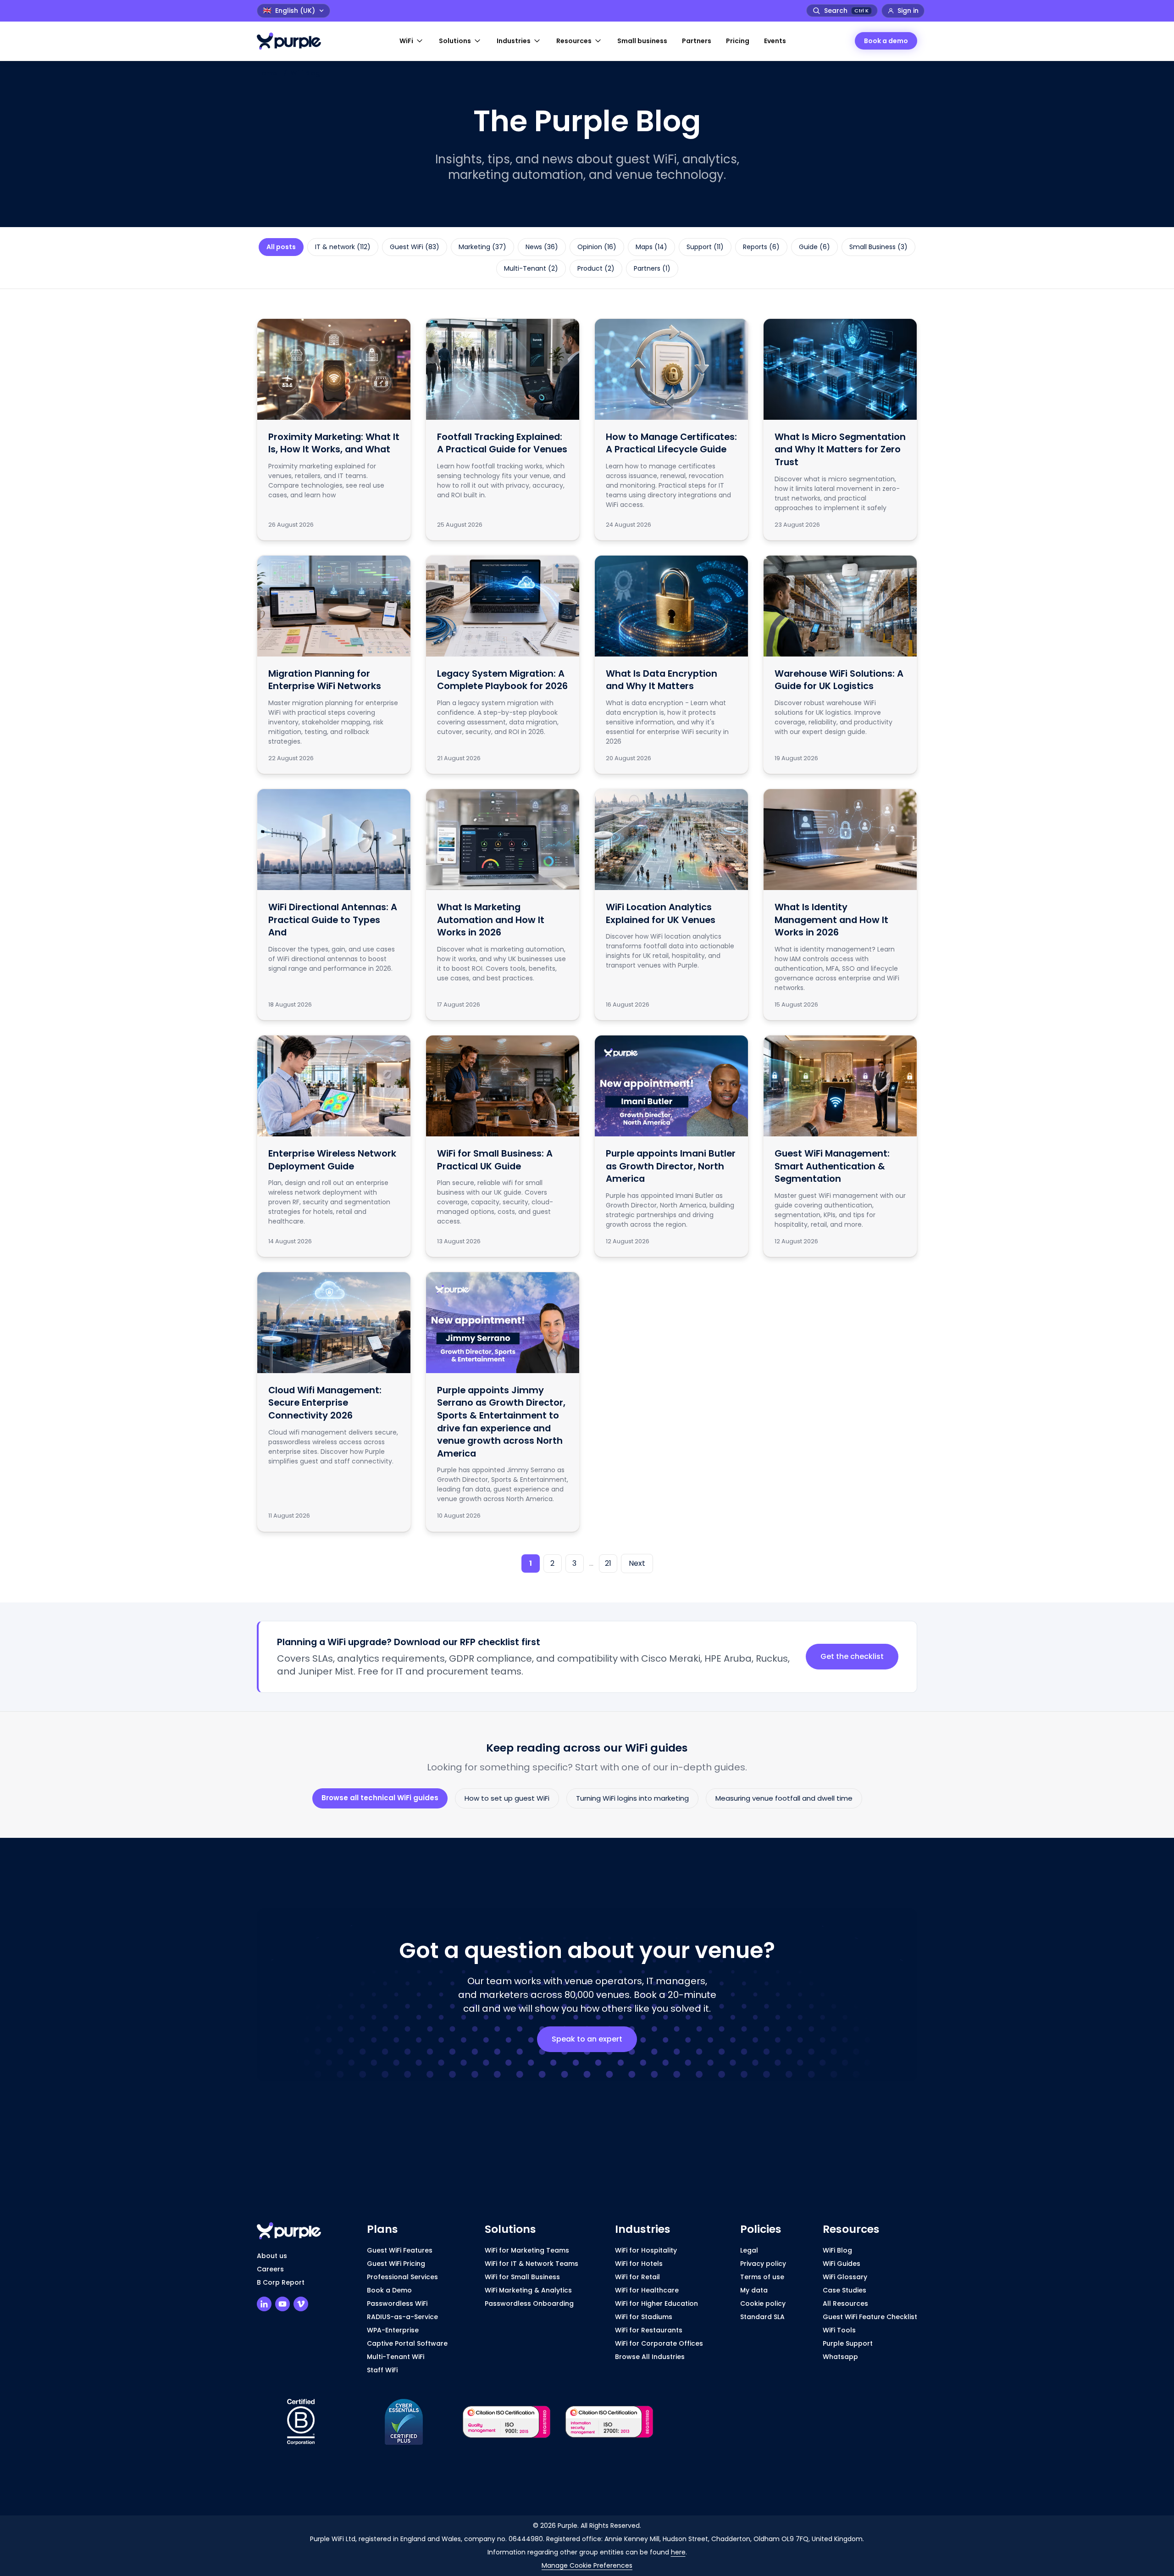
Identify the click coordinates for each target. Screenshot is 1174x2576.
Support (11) (705, 247)
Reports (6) (761, 247)
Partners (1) (652, 268)
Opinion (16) (597, 247)
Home (267, 73)
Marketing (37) (482, 247)
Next (637, 1563)
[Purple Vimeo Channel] (301, 2304)
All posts (281, 247)
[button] (412, 41)
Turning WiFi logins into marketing (632, 1798)
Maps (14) (651, 247)
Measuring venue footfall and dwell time (784, 1798)
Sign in (908, 11)
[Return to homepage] (293, 41)
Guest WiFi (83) (415, 247)
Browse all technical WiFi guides (380, 1798)
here (678, 2552)
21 (608, 1563)
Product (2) (596, 268)
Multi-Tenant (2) (531, 268)
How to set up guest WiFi (507, 1798)
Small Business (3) (878, 247)
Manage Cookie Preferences (587, 2565)
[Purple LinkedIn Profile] (264, 2304)
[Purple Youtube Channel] (282, 2304)
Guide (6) (814, 247)
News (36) (542, 247)
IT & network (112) (343, 247)
